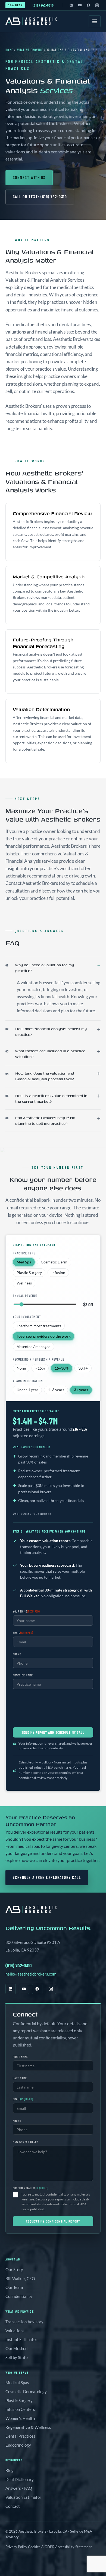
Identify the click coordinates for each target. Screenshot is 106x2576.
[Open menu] (95, 21)
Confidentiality (19, 2296)
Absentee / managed (34, 1347)
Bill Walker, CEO (20, 2278)
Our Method (16, 2348)
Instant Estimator (21, 2339)
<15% (40, 1368)
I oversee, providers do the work (44, 1336)
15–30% (62, 1368)
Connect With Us (29, 178)
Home (9, 50)
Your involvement (27, 1317)
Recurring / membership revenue (38, 1359)
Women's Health (20, 2418)
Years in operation (28, 1381)
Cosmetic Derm (54, 1262)
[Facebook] (88, 5)
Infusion (58, 1273)
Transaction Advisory (24, 2322)
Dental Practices (20, 2436)
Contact (13, 2506)
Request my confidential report (53, 2221)
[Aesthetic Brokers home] (31, 21)
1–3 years (56, 1390)
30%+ (83, 1368)
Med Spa (24, 1262)
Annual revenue (25, 1296)
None (21, 1368)
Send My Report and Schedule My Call (53, 1732)
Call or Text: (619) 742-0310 (40, 197)
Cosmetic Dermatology (26, 2391)
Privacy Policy (16, 2547)
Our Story (14, 2269)
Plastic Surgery (29, 1273)
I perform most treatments (39, 1326)
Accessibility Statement (74, 2547)
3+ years (81, 1390)
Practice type (24, 1253)
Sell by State (17, 2357)
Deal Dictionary (20, 2479)
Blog (10, 2470)
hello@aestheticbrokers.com (31, 1974)
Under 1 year (27, 1390)
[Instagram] (97, 5)
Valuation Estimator (23, 2497)
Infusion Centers (20, 2409)
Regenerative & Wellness (28, 2427)
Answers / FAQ (19, 2488)
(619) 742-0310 (43, 5)
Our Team (14, 2287)
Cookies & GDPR (41, 2547)
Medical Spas (17, 2382)
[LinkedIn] (71, 5)
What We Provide (30, 50)
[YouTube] (80, 5)
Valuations (15, 2331)
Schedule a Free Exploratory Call (47, 1877)
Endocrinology (18, 2445)
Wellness (24, 1283)
